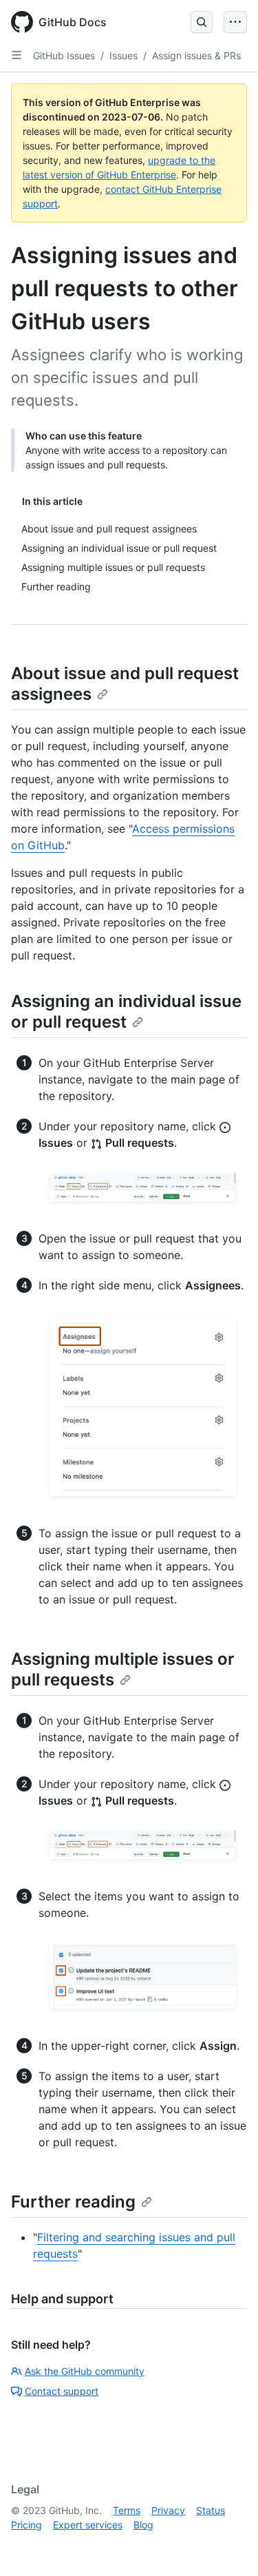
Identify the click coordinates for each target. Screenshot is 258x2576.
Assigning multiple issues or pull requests (123, 1669)
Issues (123, 55)
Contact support (62, 2391)
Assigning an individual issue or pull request (126, 1011)
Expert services (88, 2525)
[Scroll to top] (228, 2546)
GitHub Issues (64, 55)
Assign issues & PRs (196, 55)
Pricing (26, 2525)
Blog (143, 2525)
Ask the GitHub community (85, 2371)
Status (211, 2510)
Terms (127, 2510)
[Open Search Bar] (202, 22)
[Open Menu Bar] (235, 22)
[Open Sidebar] (17, 55)
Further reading (73, 2202)
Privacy (168, 2510)
